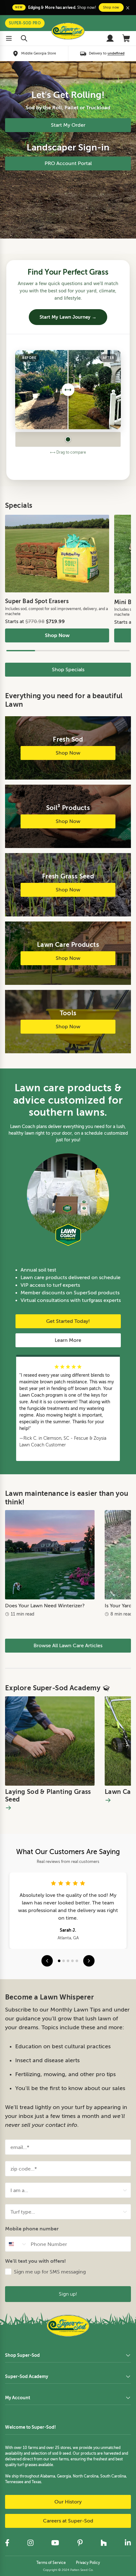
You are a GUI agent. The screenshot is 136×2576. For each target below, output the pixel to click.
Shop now (111, 7)
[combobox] (66, 2190)
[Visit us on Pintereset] (80, 2543)
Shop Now (57, 635)
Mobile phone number (32, 2229)
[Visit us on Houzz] (104, 2543)
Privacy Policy (88, 2563)
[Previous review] (47, 1961)
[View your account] (110, 38)
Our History (68, 2502)
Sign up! (68, 2294)
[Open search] (24, 38)
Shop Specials (68, 670)
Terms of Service (51, 2563)
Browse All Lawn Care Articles (68, 1646)
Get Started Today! (68, 1321)
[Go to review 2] (64, 1961)
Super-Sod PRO (25, 23)
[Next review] (89, 1961)
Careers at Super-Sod (68, 2521)
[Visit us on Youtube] (55, 2543)
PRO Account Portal (68, 163)
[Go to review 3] (68, 1961)
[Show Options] (125, 2190)
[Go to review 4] (72, 1961)
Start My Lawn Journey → (68, 317)
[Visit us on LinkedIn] (128, 2543)
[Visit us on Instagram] (30, 2543)
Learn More (68, 1340)
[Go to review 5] (77, 1961)
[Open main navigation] (9, 38)
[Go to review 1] (59, 1961)
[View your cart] (127, 38)
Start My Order (68, 125)
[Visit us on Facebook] (7, 2543)
